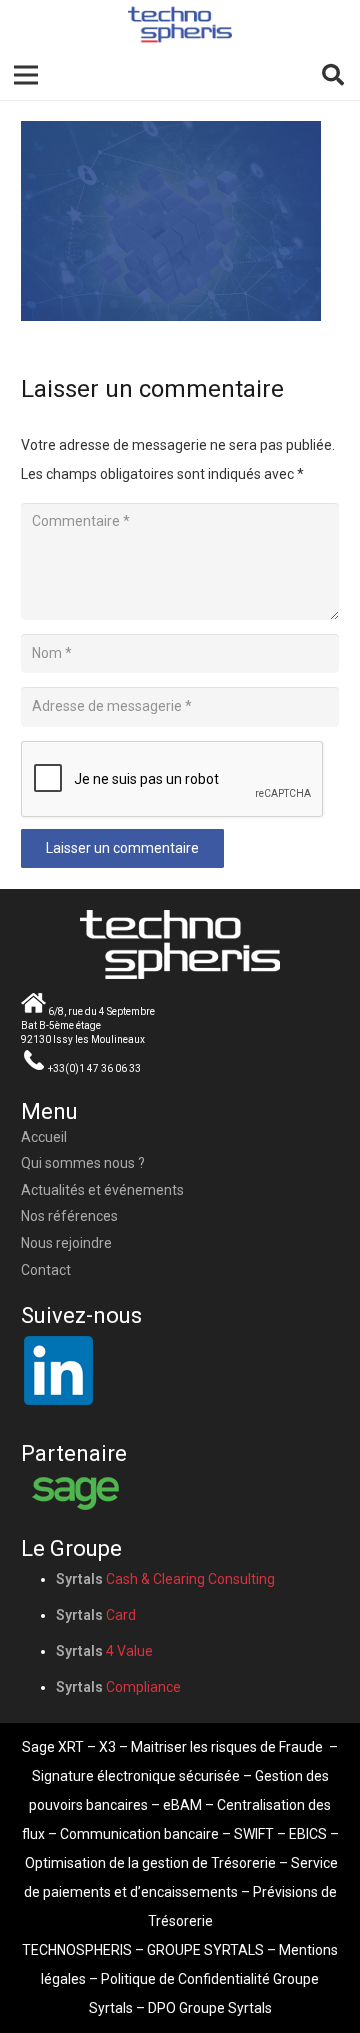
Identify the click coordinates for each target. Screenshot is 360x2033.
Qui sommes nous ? (83, 1163)
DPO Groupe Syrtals (210, 2008)
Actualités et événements (102, 1190)
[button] (333, 75)
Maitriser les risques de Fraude (227, 1747)
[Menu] (26, 75)
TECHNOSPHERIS (77, 1950)
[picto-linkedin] (180, 1369)
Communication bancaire (139, 1834)
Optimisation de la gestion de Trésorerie (150, 1863)
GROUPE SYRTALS (205, 1950)
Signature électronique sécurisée (136, 1776)
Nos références (69, 1216)
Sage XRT (53, 1747)
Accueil (44, 1137)
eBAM (182, 1805)
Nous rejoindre (66, 1243)
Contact (46, 1270)
